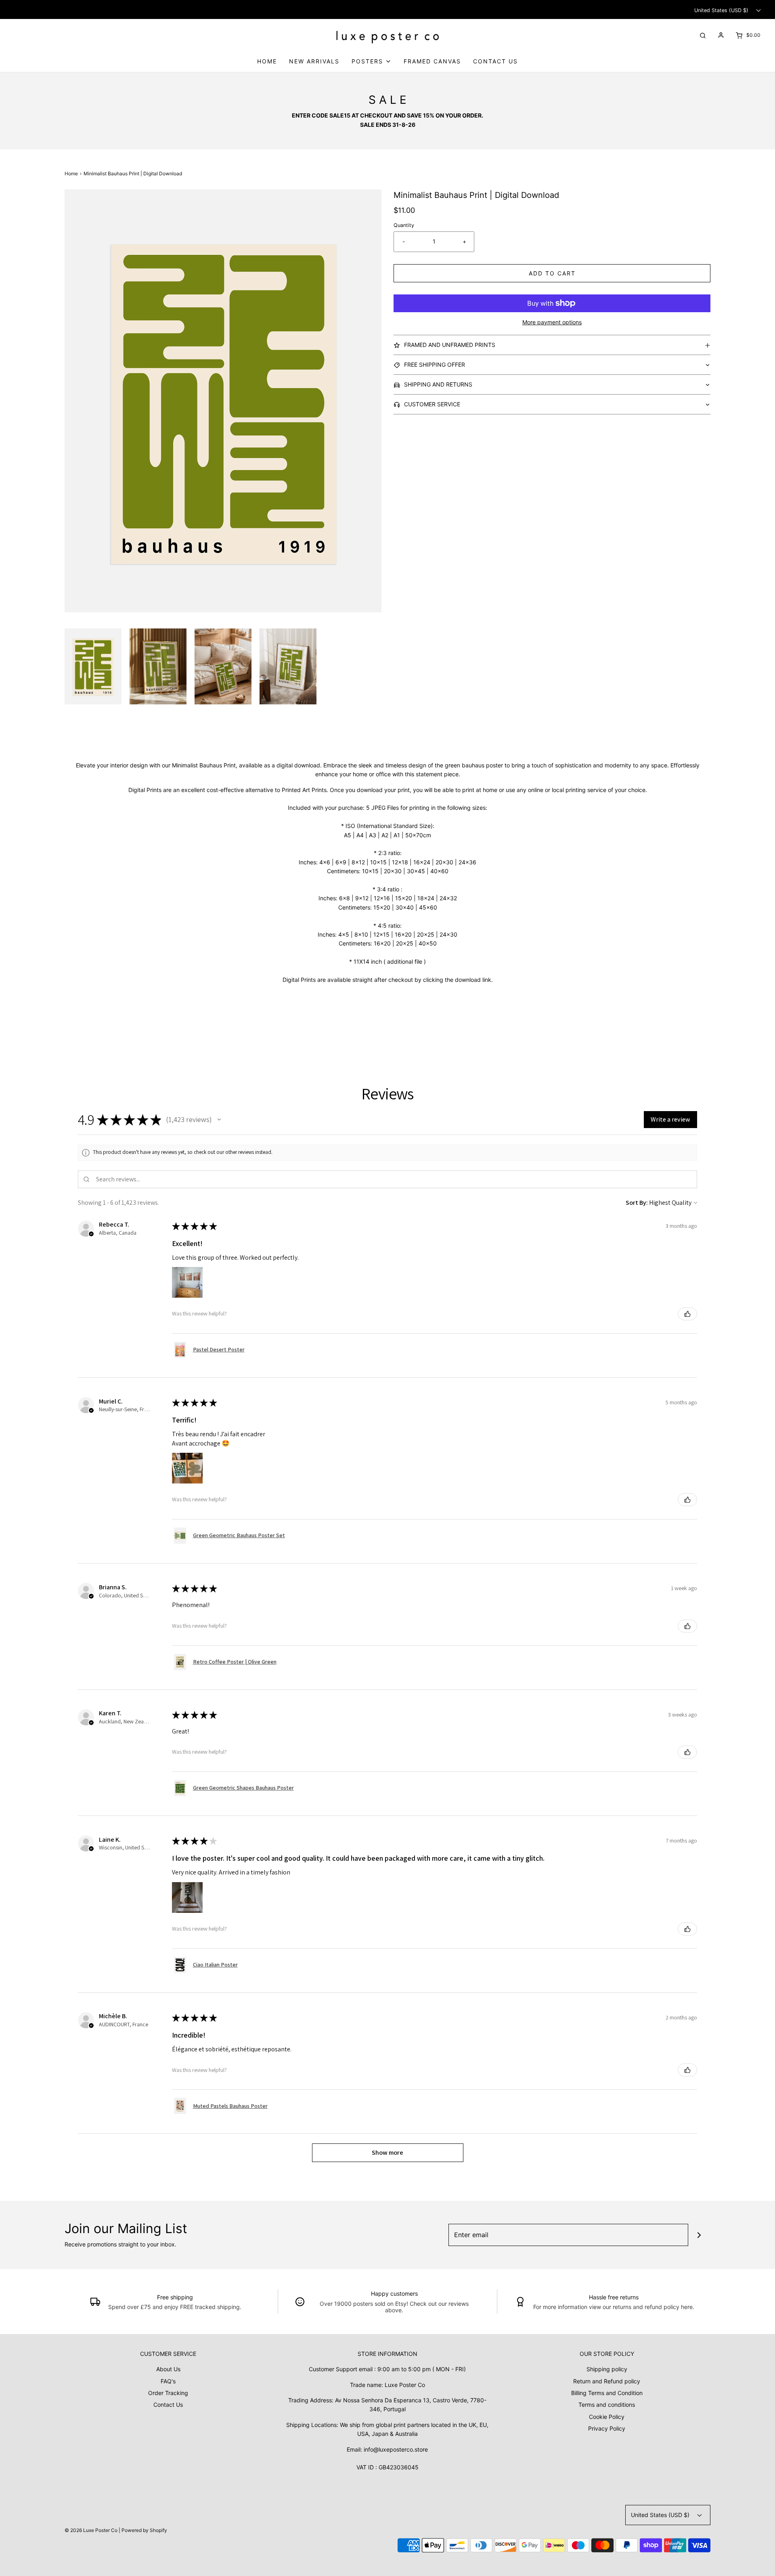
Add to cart (552, 273)
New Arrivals (314, 61)
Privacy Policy (607, 2428)
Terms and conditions (607, 2405)
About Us (168, 2369)
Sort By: (637, 1203)
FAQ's (168, 2381)
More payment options (552, 322)
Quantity (404, 225)
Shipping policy (607, 2369)
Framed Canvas (432, 61)
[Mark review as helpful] (687, 1314)
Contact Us (495, 61)
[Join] (699, 2235)
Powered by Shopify (144, 2530)
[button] (93, 666)
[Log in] (721, 35)
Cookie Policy (607, 2417)
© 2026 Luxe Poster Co (91, 2530)
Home (267, 61)
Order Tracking (168, 2393)
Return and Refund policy (607, 2381)
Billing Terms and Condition (607, 2393)
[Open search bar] (703, 35)
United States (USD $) (722, 10)
